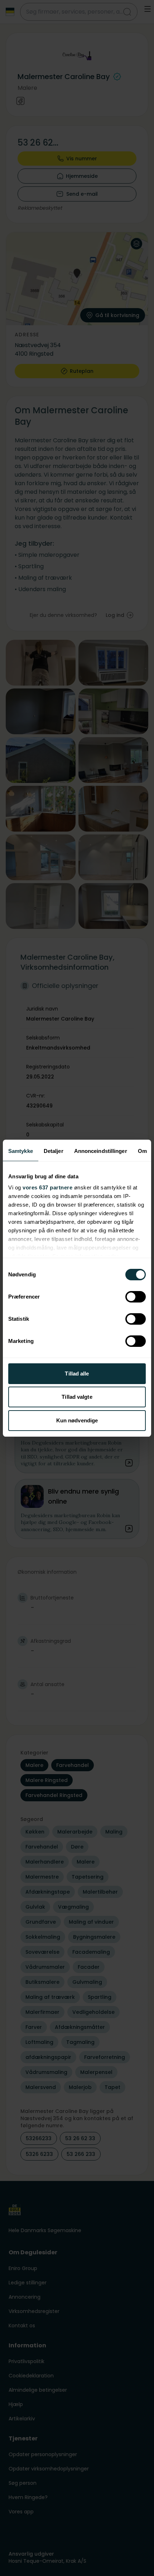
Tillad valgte (77, 1397)
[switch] (136, 1297)
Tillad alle (77, 1374)
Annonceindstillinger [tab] (101, 1151)
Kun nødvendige (77, 1420)
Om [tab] (142, 1151)
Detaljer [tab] (54, 1151)
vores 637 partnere (47, 1187)
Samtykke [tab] (21, 1151)
